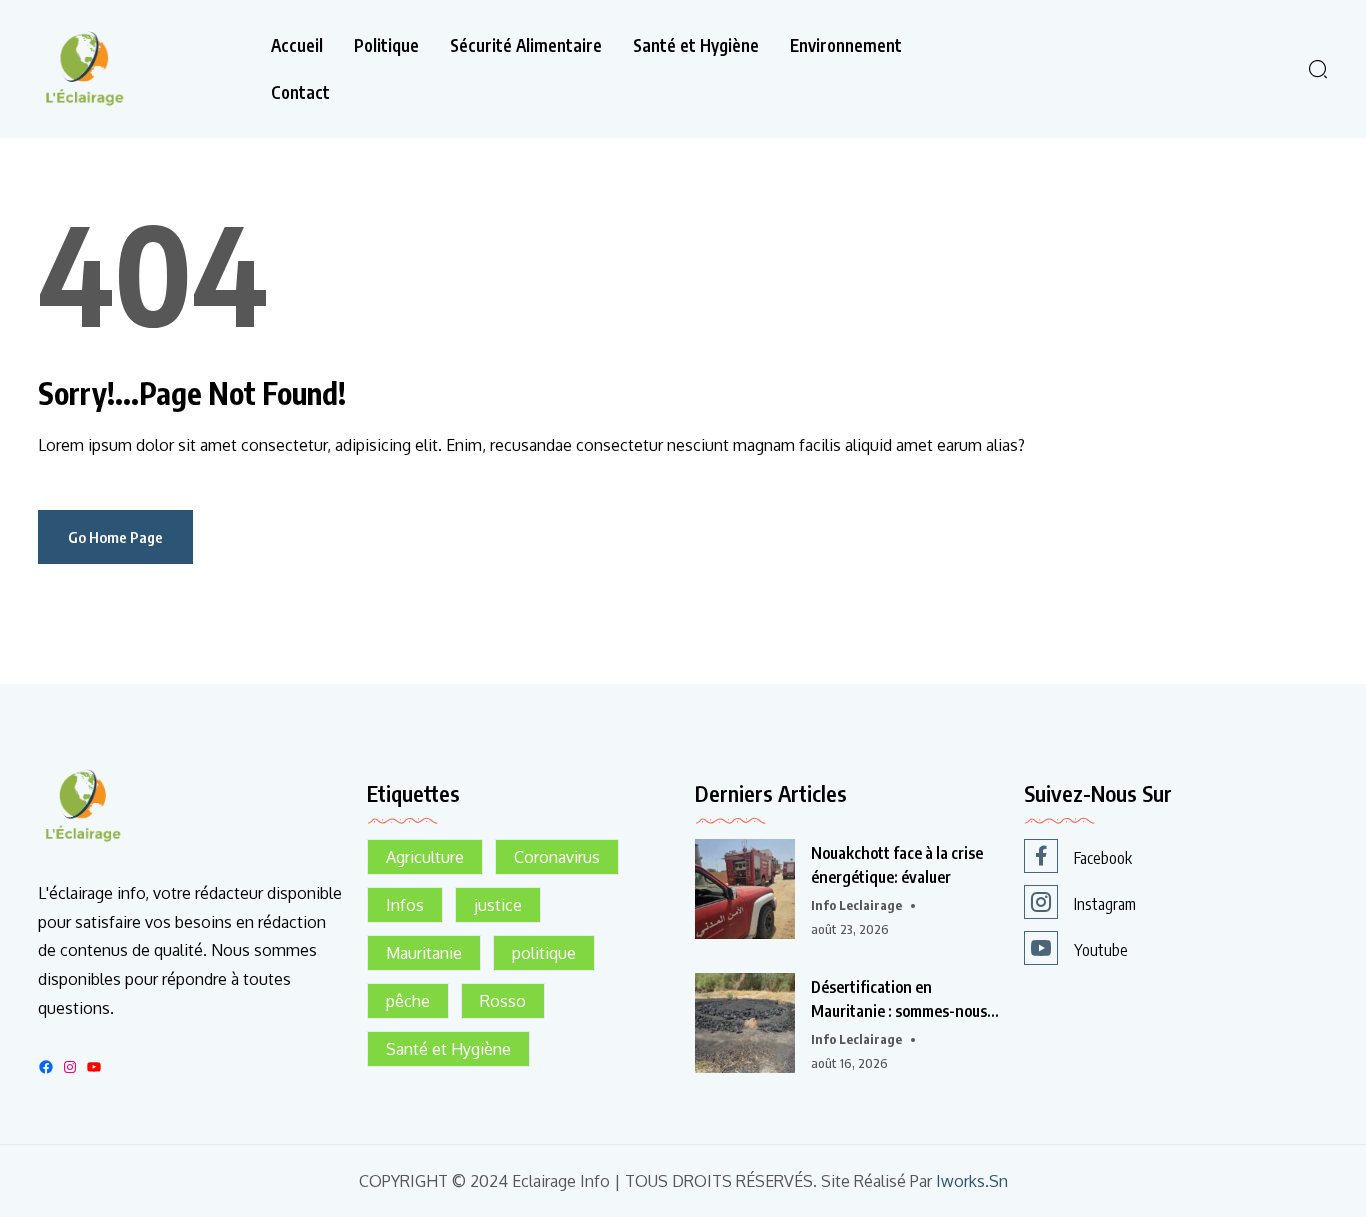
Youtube (1101, 950)
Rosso (503, 1001)
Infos (405, 905)
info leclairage (856, 905)
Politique (386, 45)
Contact (300, 92)
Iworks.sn (972, 1181)
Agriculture (425, 857)
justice (498, 905)
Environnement (846, 45)
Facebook (1103, 858)
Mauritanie (424, 953)
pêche (408, 1001)
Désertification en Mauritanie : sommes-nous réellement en (899, 1000)
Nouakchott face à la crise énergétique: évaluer (897, 865)
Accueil (297, 45)
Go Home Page (115, 537)
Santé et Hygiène (696, 45)
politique (544, 953)
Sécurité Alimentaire (526, 45)
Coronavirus (557, 857)
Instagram (1105, 904)
